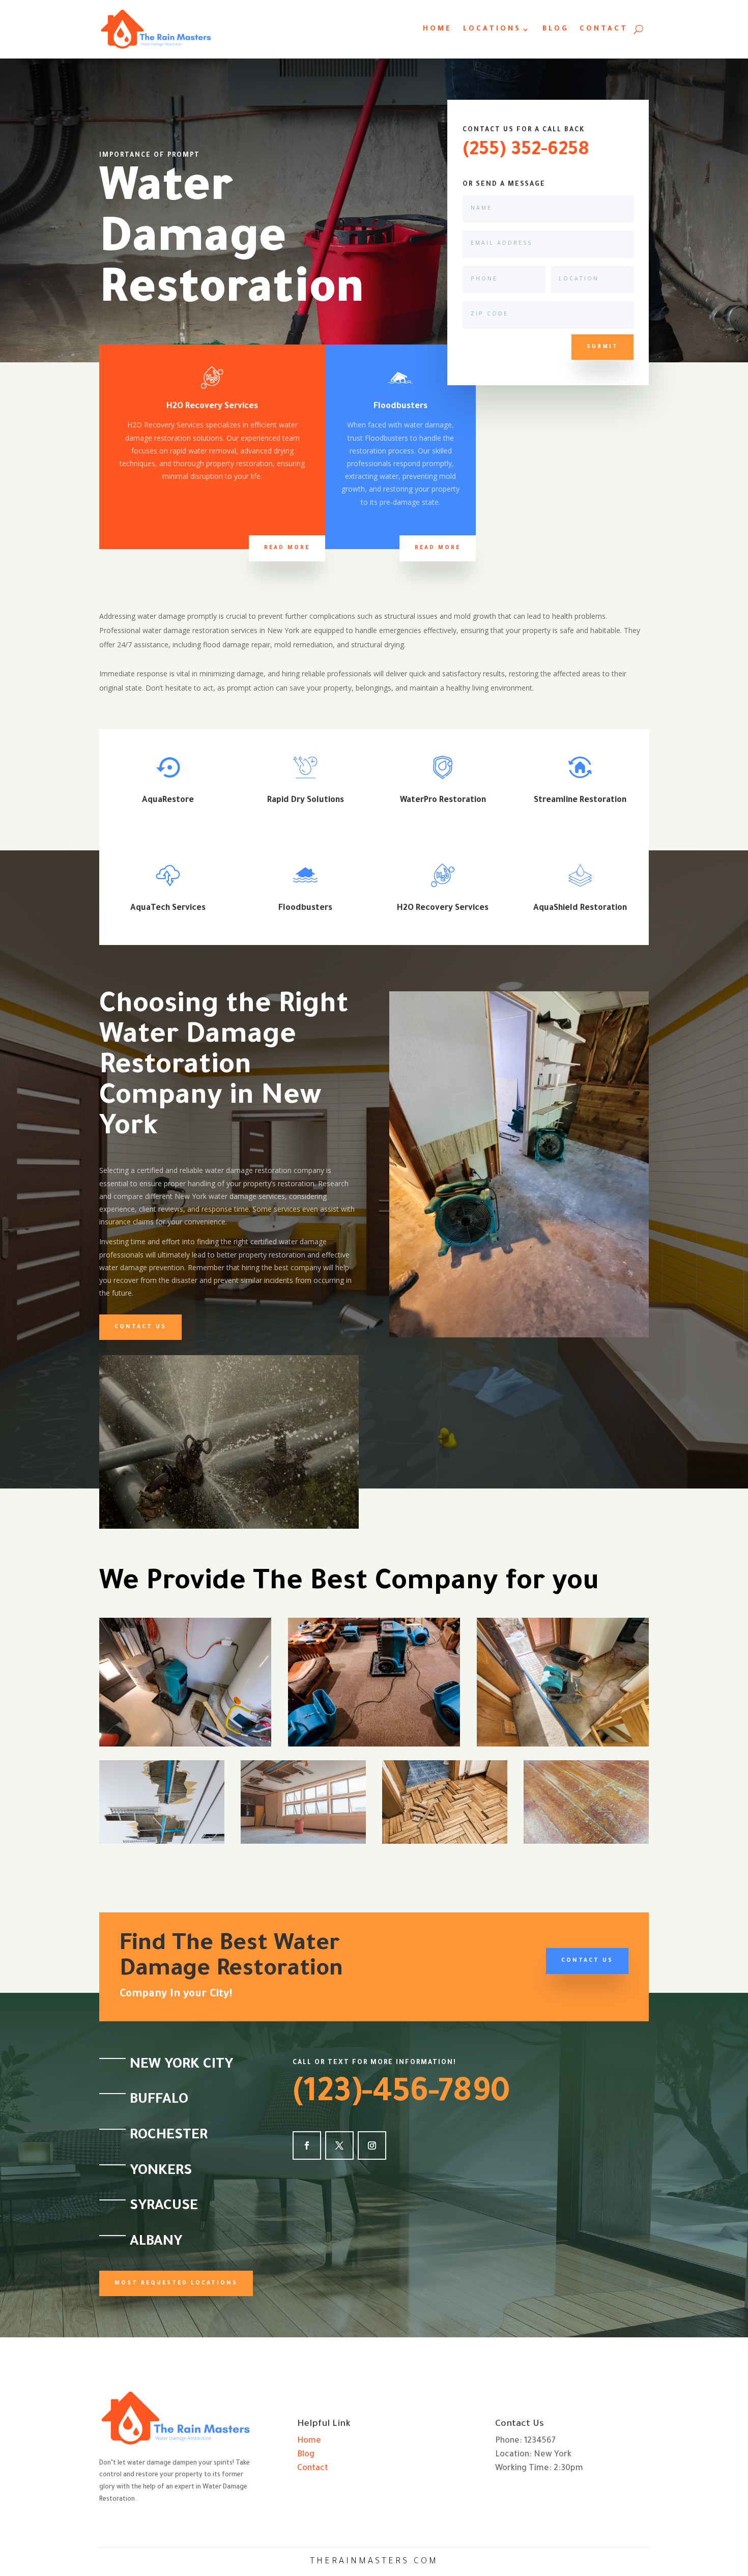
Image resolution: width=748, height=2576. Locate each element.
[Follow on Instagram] (372, 2145)
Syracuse (164, 2207)
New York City (181, 2066)
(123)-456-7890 (401, 2095)
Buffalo (159, 2101)
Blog (555, 30)
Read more (287, 548)
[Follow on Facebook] (307, 2145)
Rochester (169, 2136)
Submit (602, 347)
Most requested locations (176, 2283)
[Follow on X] (339, 2145)
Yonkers (161, 2172)
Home (437, 30)
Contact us (140, 1327)
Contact (604, 30)
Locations (492, 30)
